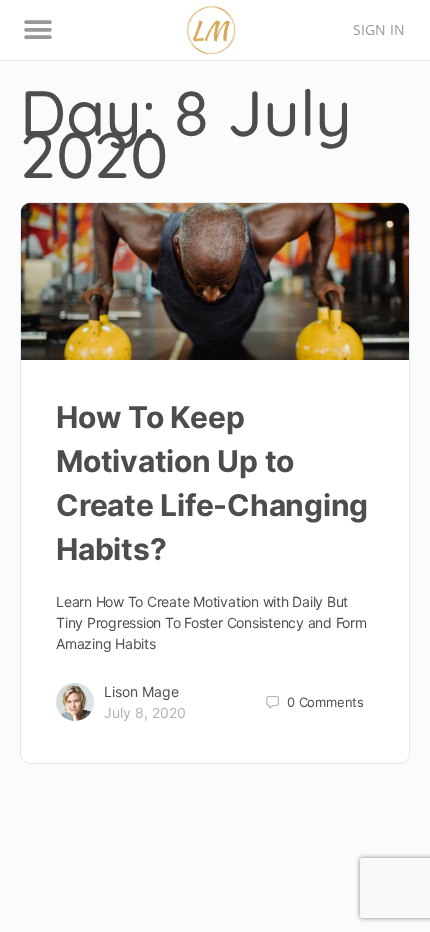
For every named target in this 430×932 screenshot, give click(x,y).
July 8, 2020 (145, 712)
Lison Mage (141, 691)
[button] (37, 30)
